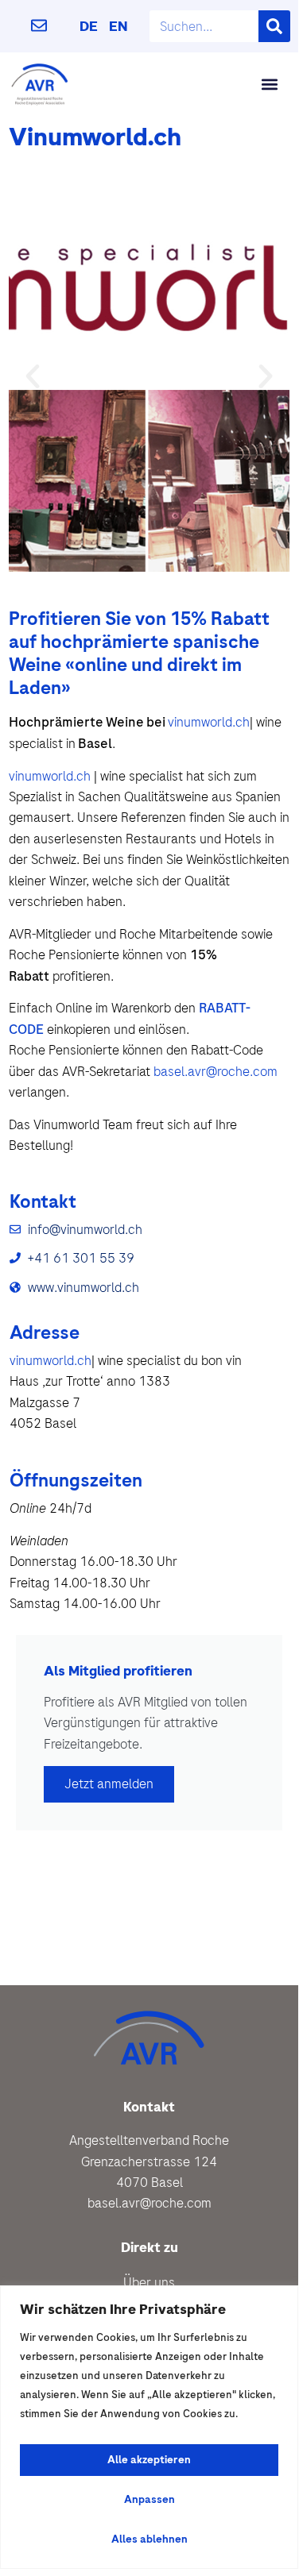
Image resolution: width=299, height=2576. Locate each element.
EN (118, 26)
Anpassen (149, 2499)
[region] (149, 2427)
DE (89, 26)
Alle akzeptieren (149, 2460)
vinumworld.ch (209, 722)
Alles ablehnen (149, 2539)
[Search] (274, 26)
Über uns (149, 2282)
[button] (269, 84)
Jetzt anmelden (109, 1784)
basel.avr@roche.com (216, 1071)
